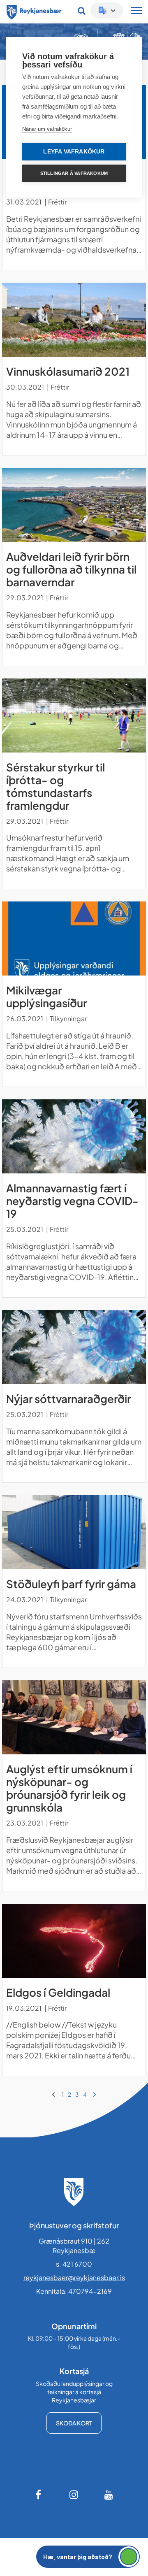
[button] (88, 2557)
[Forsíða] (34, 11)
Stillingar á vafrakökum (74, 173)
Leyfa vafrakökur (74, 152)
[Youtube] (109, 2495)
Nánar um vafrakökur (47, 129)
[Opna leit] (82, 11)
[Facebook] (39, 2495)
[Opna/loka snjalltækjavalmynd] (136, 12)
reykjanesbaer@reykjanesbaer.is (74, 2278)
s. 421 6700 (74, 2264)
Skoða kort (74, 2423)
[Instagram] (74, 2495)
